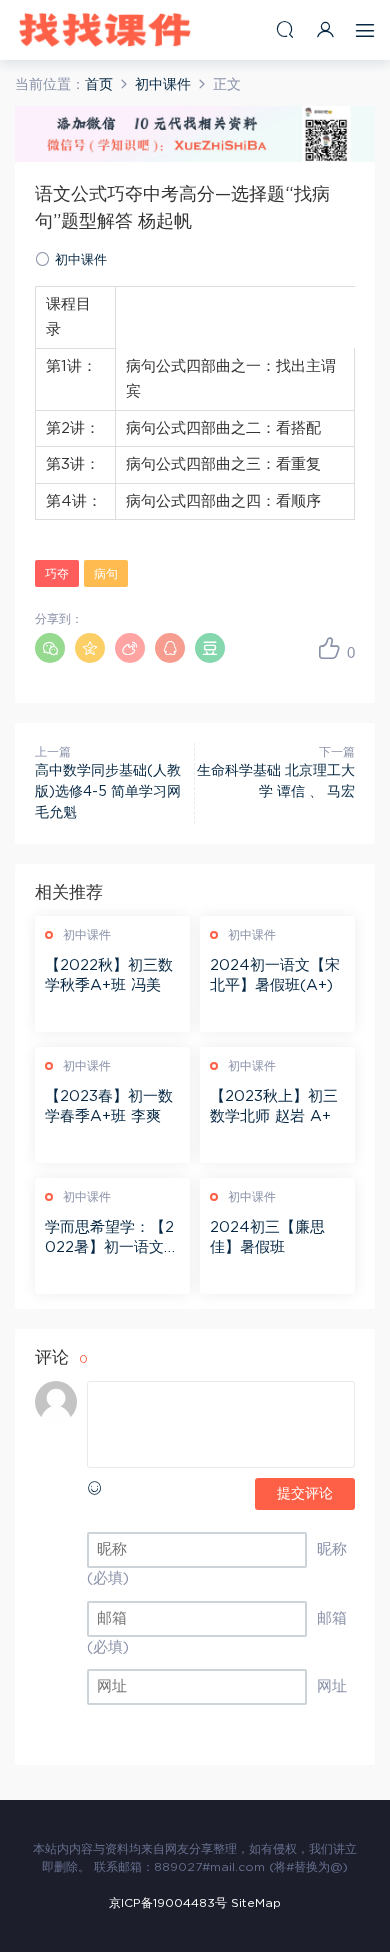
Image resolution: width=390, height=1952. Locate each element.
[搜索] (285, 29)
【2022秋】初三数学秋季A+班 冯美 (109, 975)
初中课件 (81, 260)
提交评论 (305, 1494)
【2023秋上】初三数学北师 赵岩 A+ (274, 1106)
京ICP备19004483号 (168, 1903)
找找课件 (105, 30)
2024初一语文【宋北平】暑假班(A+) (275, 975)
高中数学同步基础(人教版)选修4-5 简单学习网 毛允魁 (108, 792)
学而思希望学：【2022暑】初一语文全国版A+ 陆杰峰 (112, 1239)
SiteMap (256, 1903)
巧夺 (57, 574)
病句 (106, 574)
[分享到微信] (50, 648)
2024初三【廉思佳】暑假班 (267, 1237)
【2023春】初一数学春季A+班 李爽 (109, 1106)
